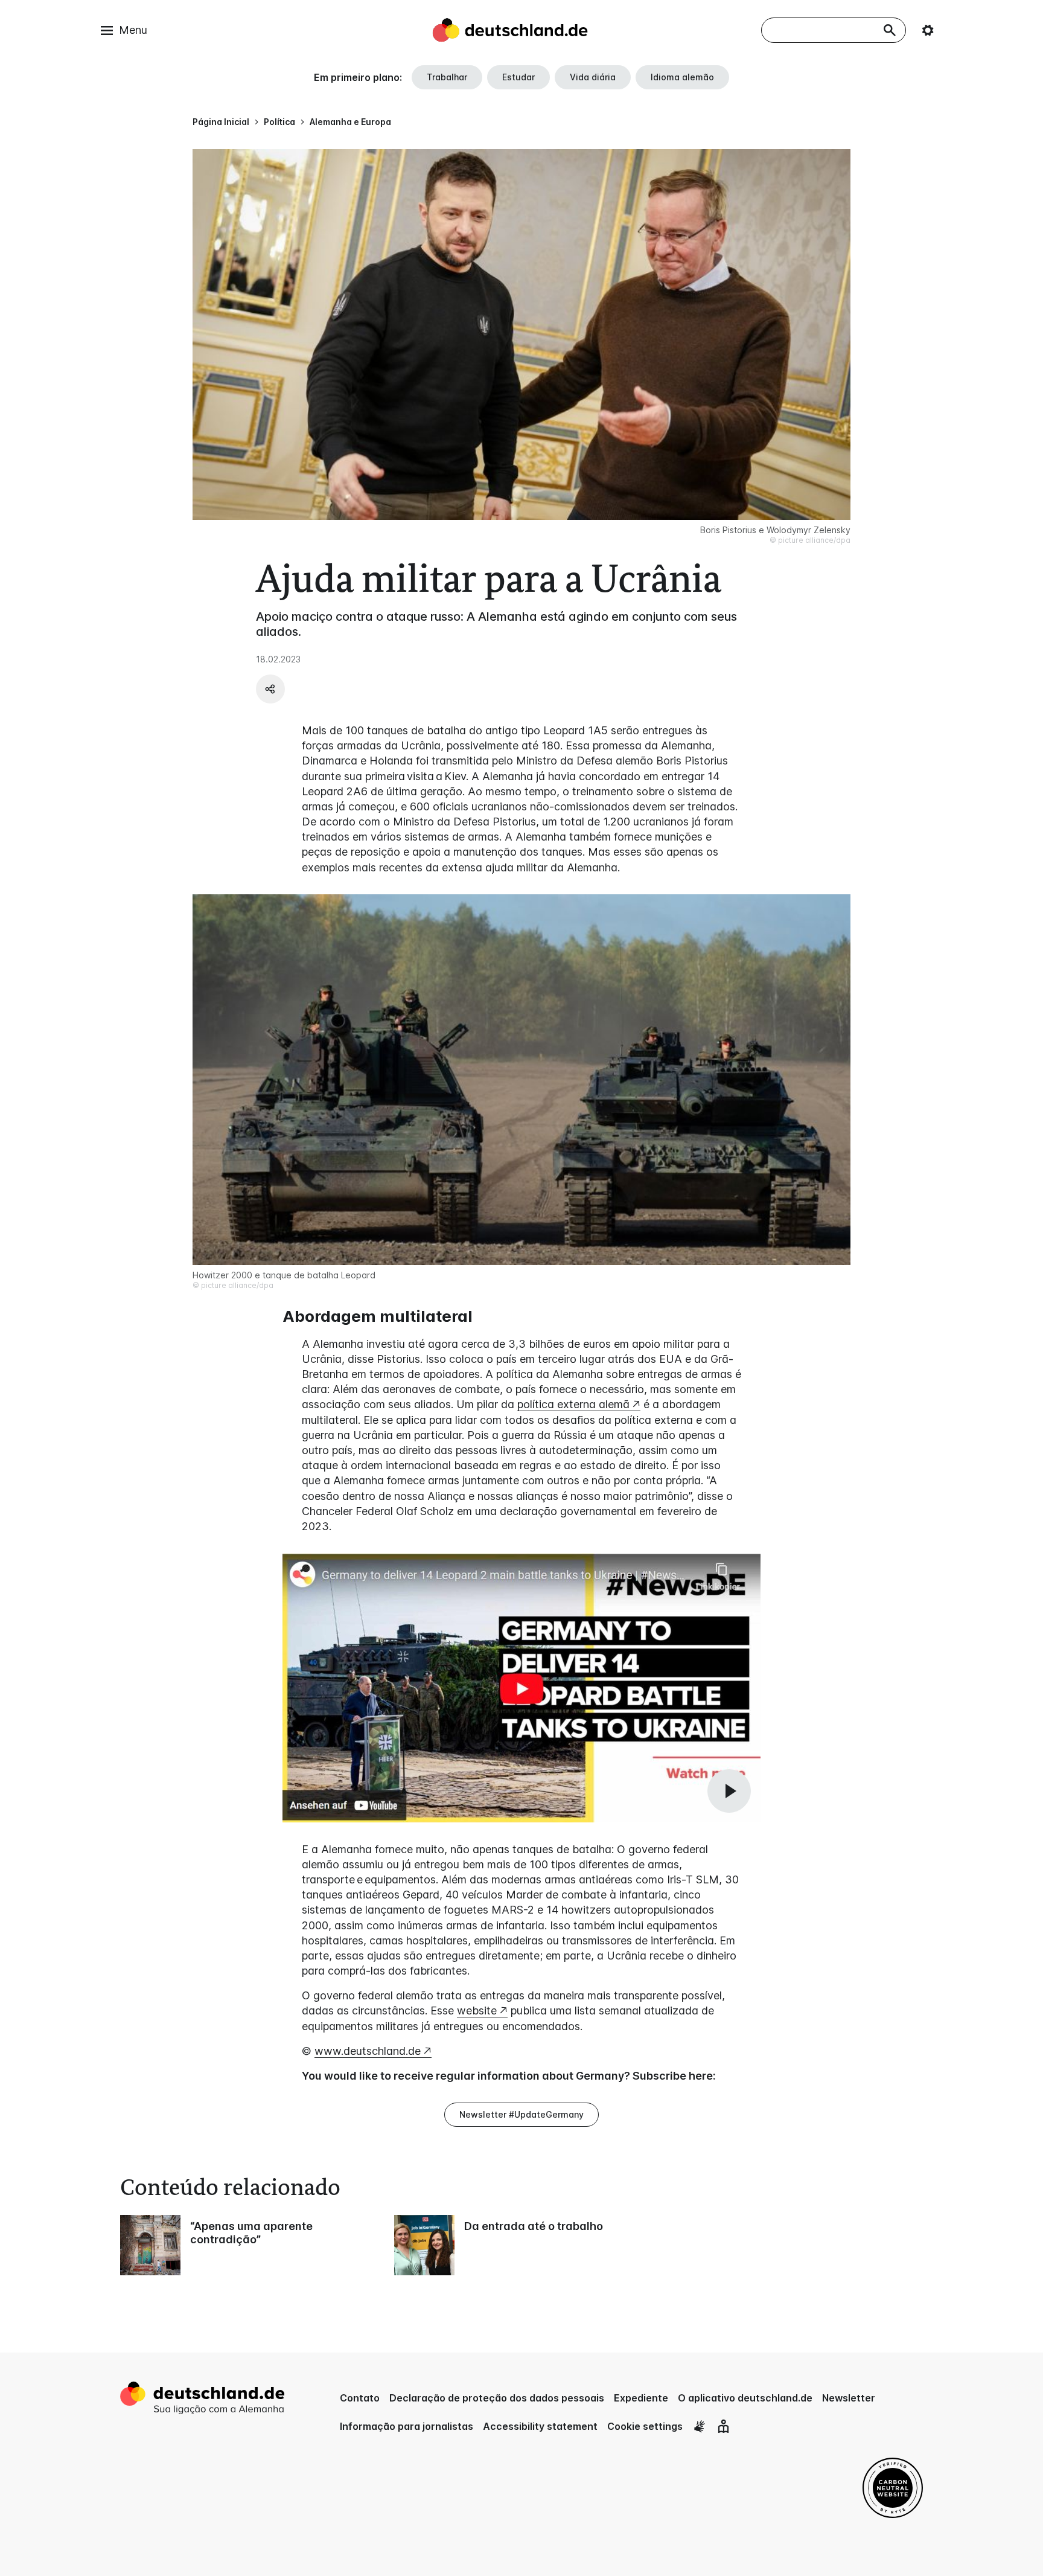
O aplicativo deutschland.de (745, 2398)
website (477, 2010)
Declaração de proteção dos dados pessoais (497, 2398)
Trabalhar (447, 77)
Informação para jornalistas (407, 2426)
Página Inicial (221, 122)
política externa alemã (573, 1404)
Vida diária (593, 77)
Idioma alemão (682, 77)
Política (279, 122)
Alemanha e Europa (350, 122)
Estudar (518, 77)
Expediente (641, 2398)
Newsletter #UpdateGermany (521, 2114)
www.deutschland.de (368, 2051)
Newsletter (849, 2398)
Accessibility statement (540, 2426)
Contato (360, 2398)
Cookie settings (645, 2426)
